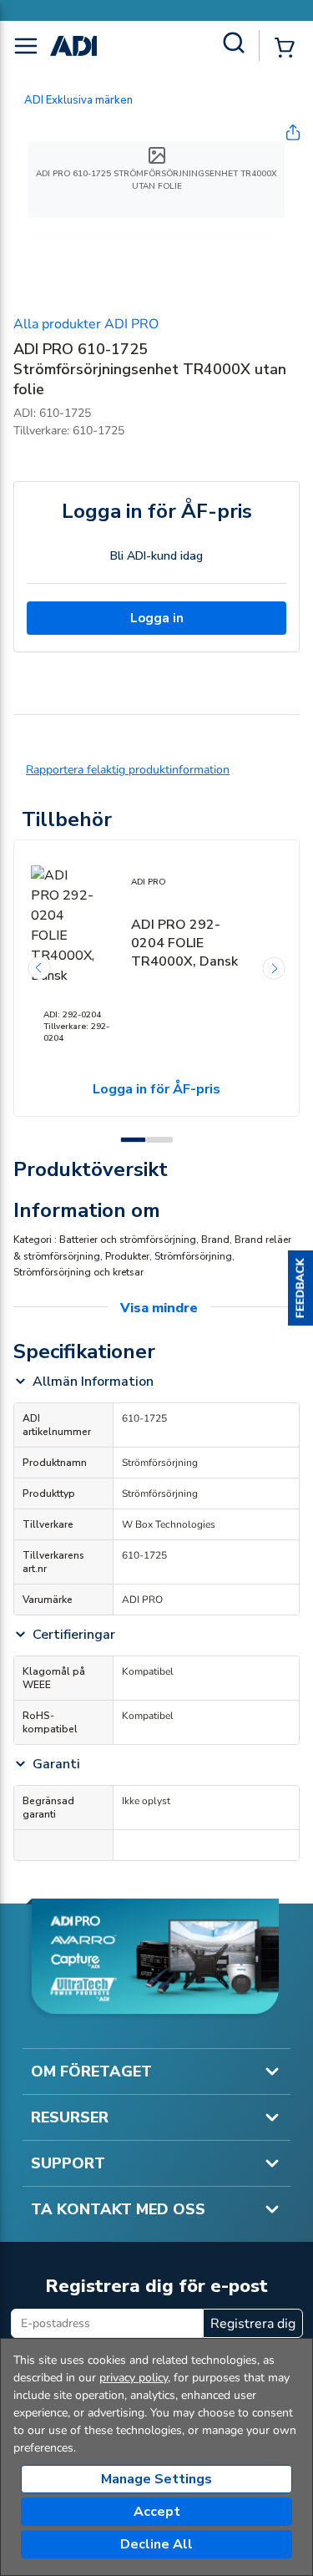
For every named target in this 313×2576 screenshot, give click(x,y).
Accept (157, 2512)
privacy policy (134, 2378)
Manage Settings (156, 2479)
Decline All (156, 2544)
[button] (300, 1288)
